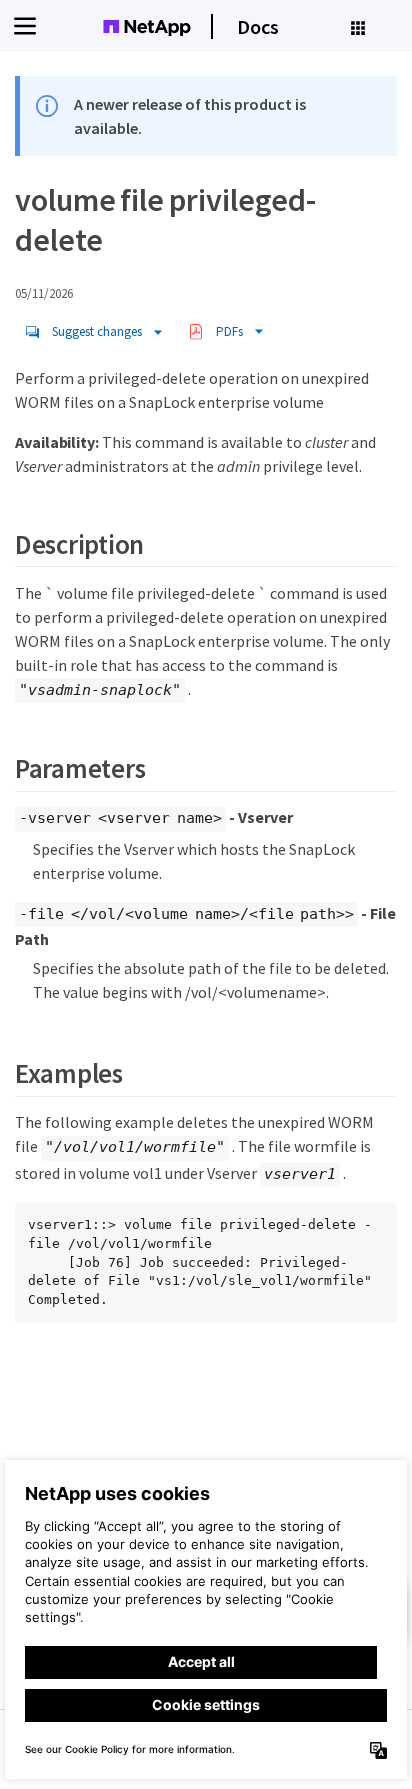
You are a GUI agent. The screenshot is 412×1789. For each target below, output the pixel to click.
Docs (258, 26)
